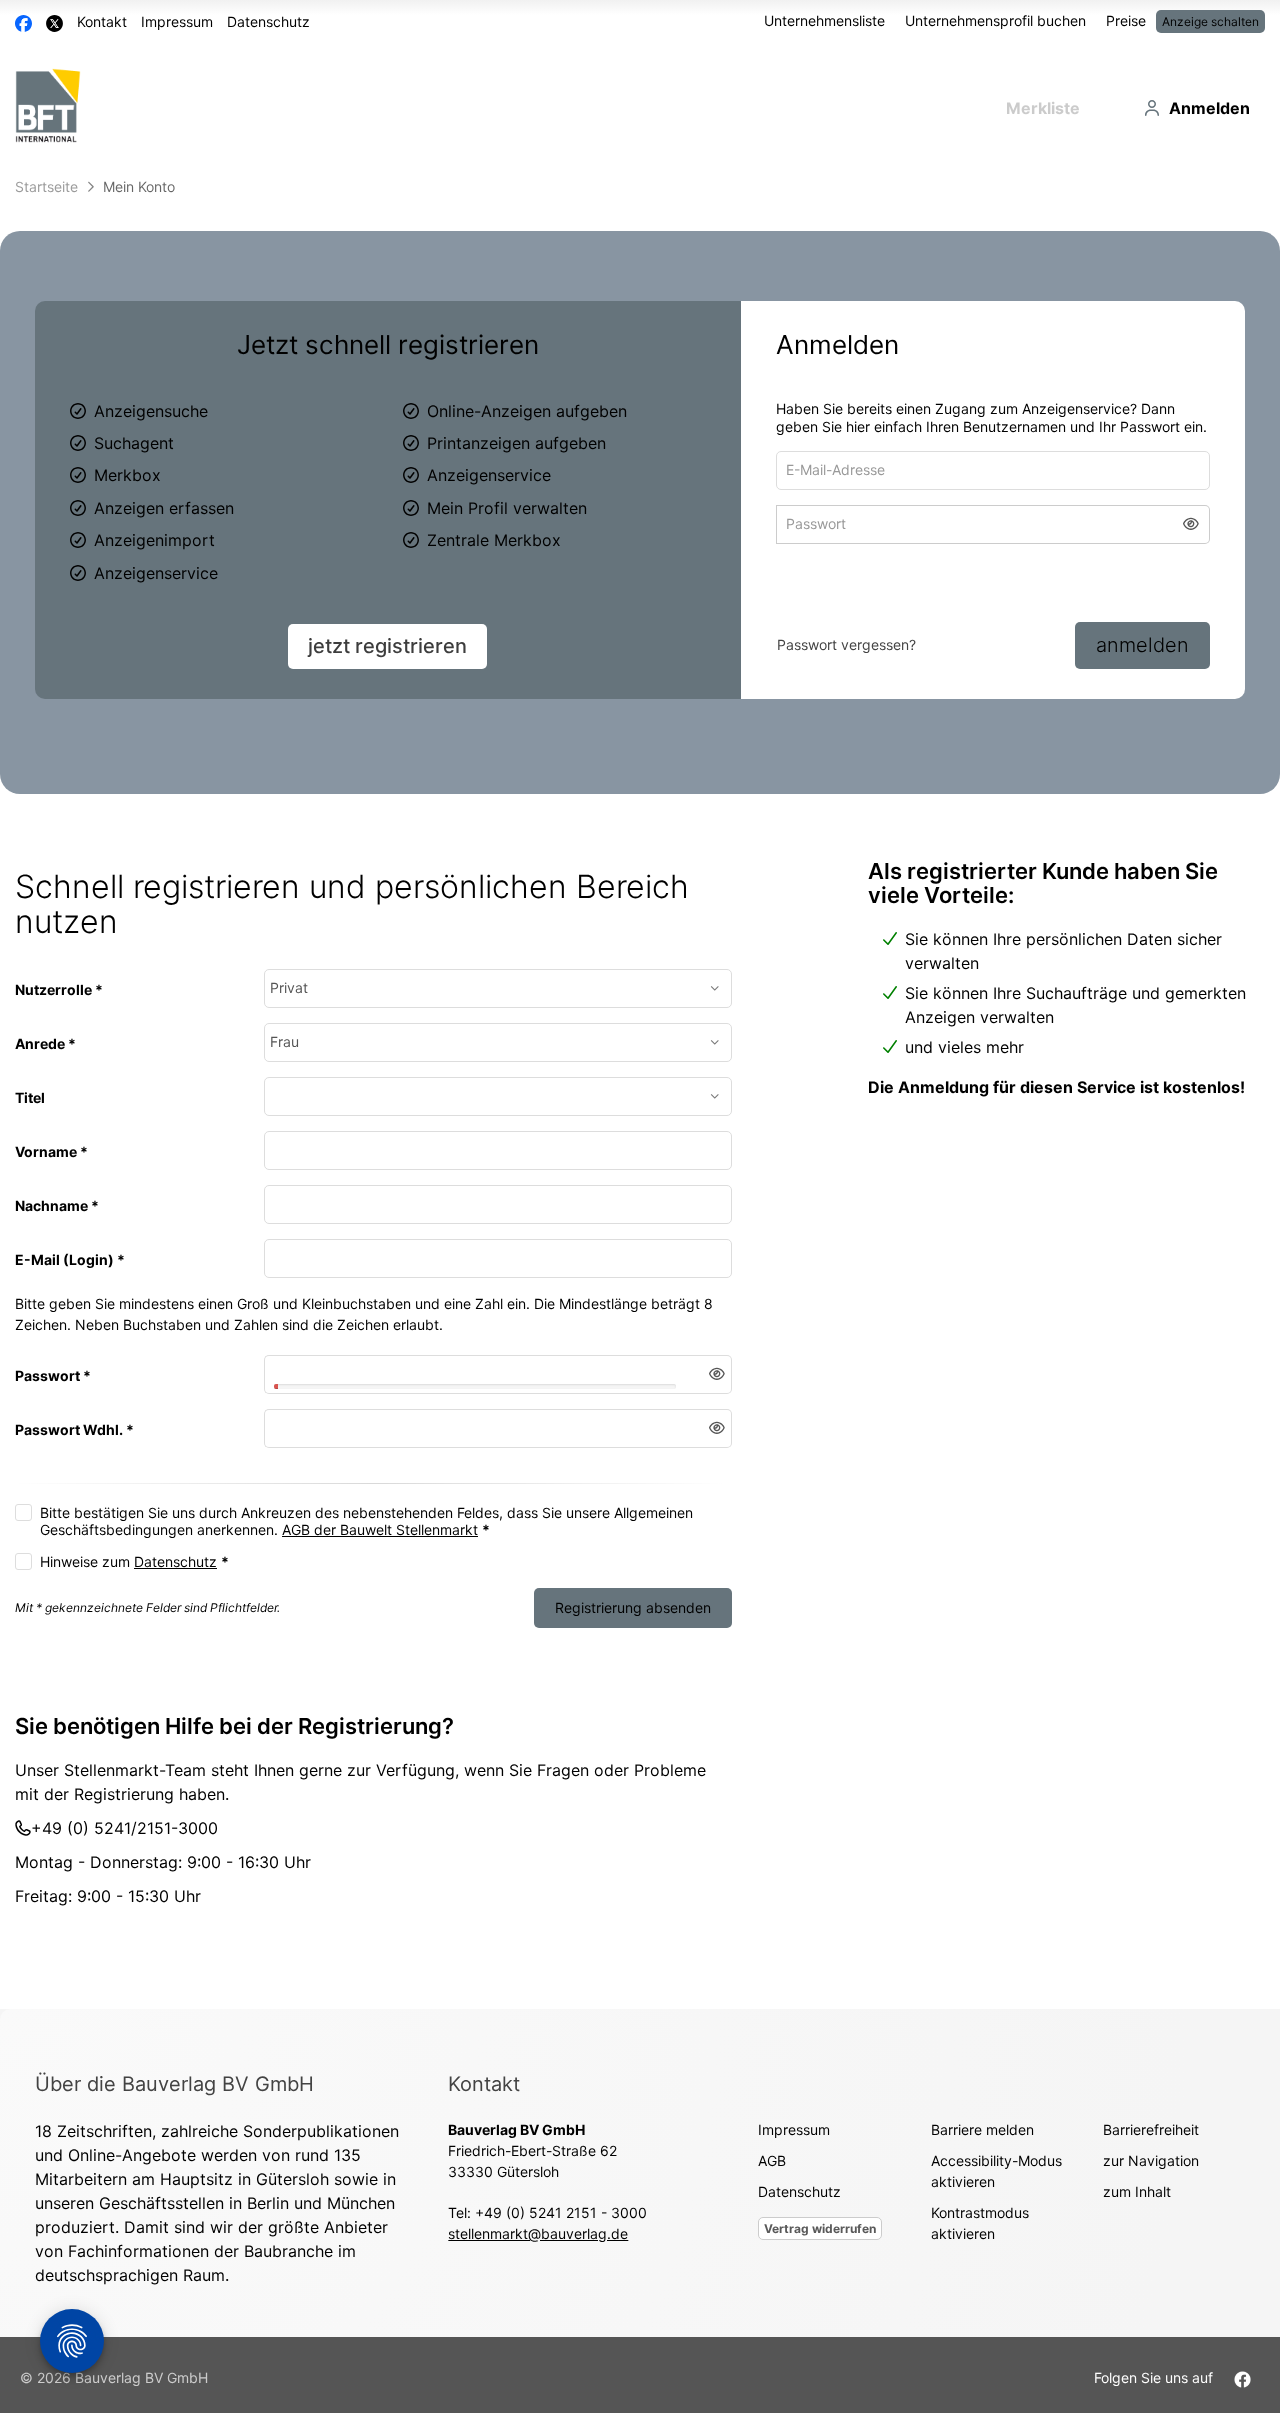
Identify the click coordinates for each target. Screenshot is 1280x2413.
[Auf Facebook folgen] (1242, 2392)
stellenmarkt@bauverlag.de (538, 2248)
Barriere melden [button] (982, 2144)
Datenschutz (268, 21)
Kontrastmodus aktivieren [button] (980, 2238)
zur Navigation (1151, 2175)
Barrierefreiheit (1151, 2144)
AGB (772, 2175)
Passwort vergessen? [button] (846, 644)
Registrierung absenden (633, 1621)
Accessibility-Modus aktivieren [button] (996, 2186)
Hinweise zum (134, 1575)
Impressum (177, 21)
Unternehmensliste (824, 20)
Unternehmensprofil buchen (995, 20)
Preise (1126, 20)
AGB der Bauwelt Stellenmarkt (380, 1543)
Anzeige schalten (1210, 21)
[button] (1191, 529)
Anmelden (1209, 108)
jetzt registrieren (387, 646)
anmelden (1142, 645)
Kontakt (102, 21)
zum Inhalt (1137, 2206)
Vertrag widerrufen (820, 2243)
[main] (640, 1096)
